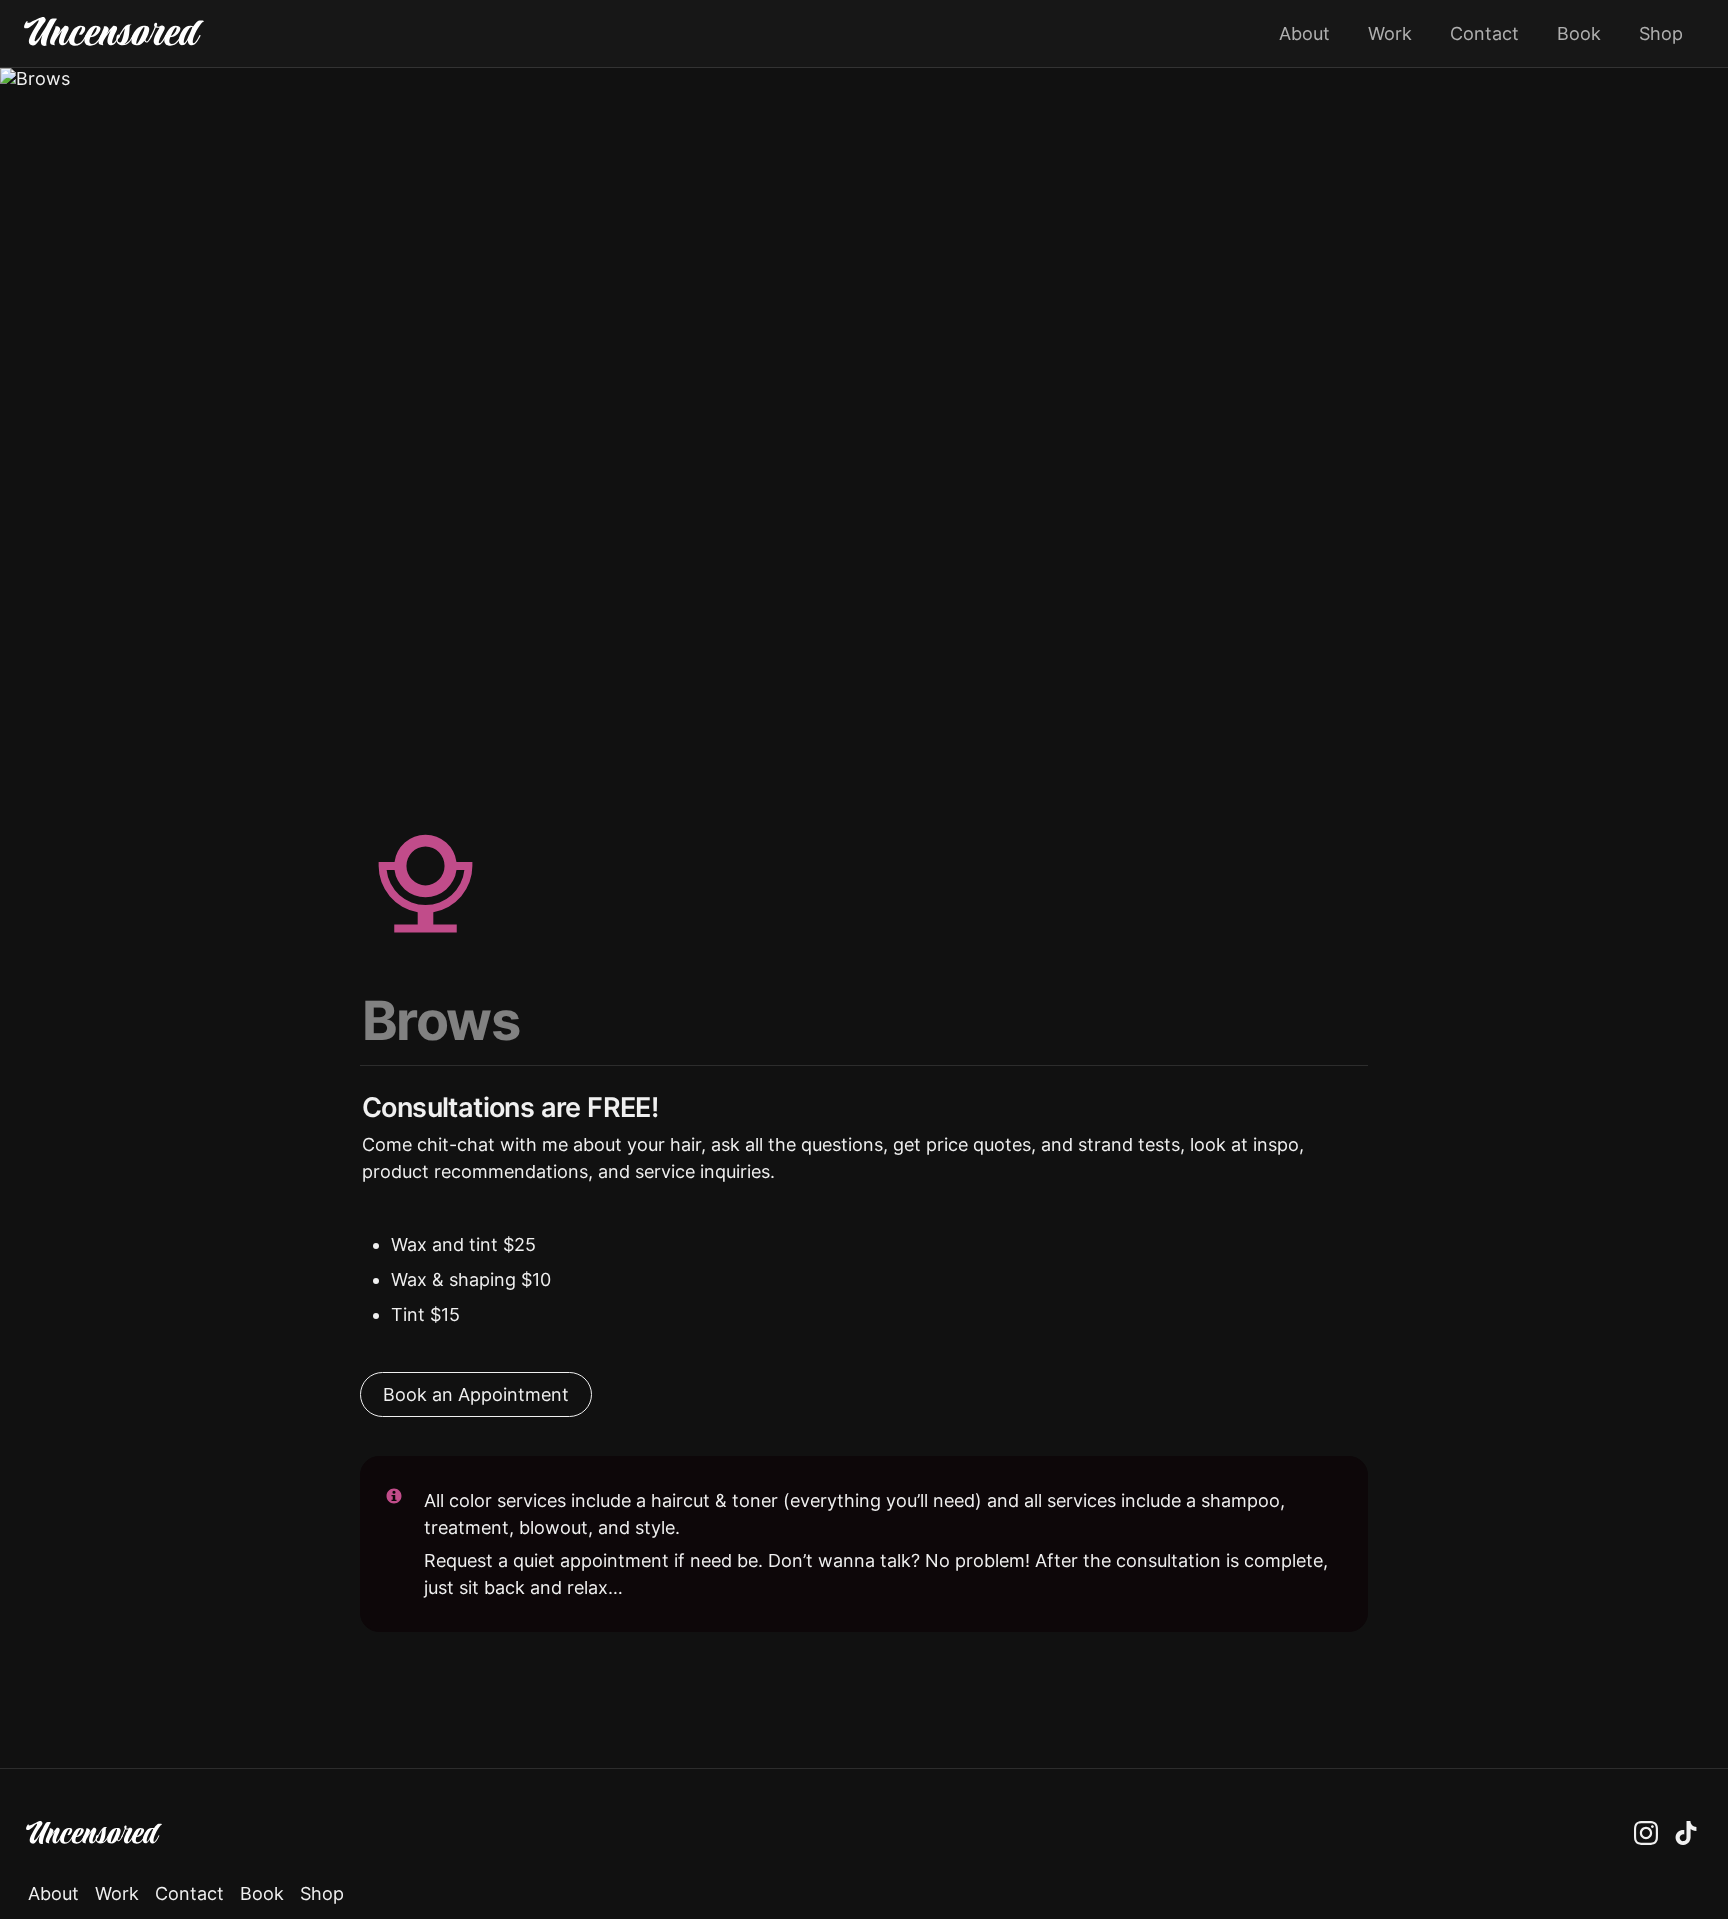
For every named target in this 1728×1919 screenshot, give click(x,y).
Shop (1661, 33)
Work (1390, 33)
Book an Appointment (476, 1394)
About (1304, 33)
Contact (1484, 33)
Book (1579, 33)
